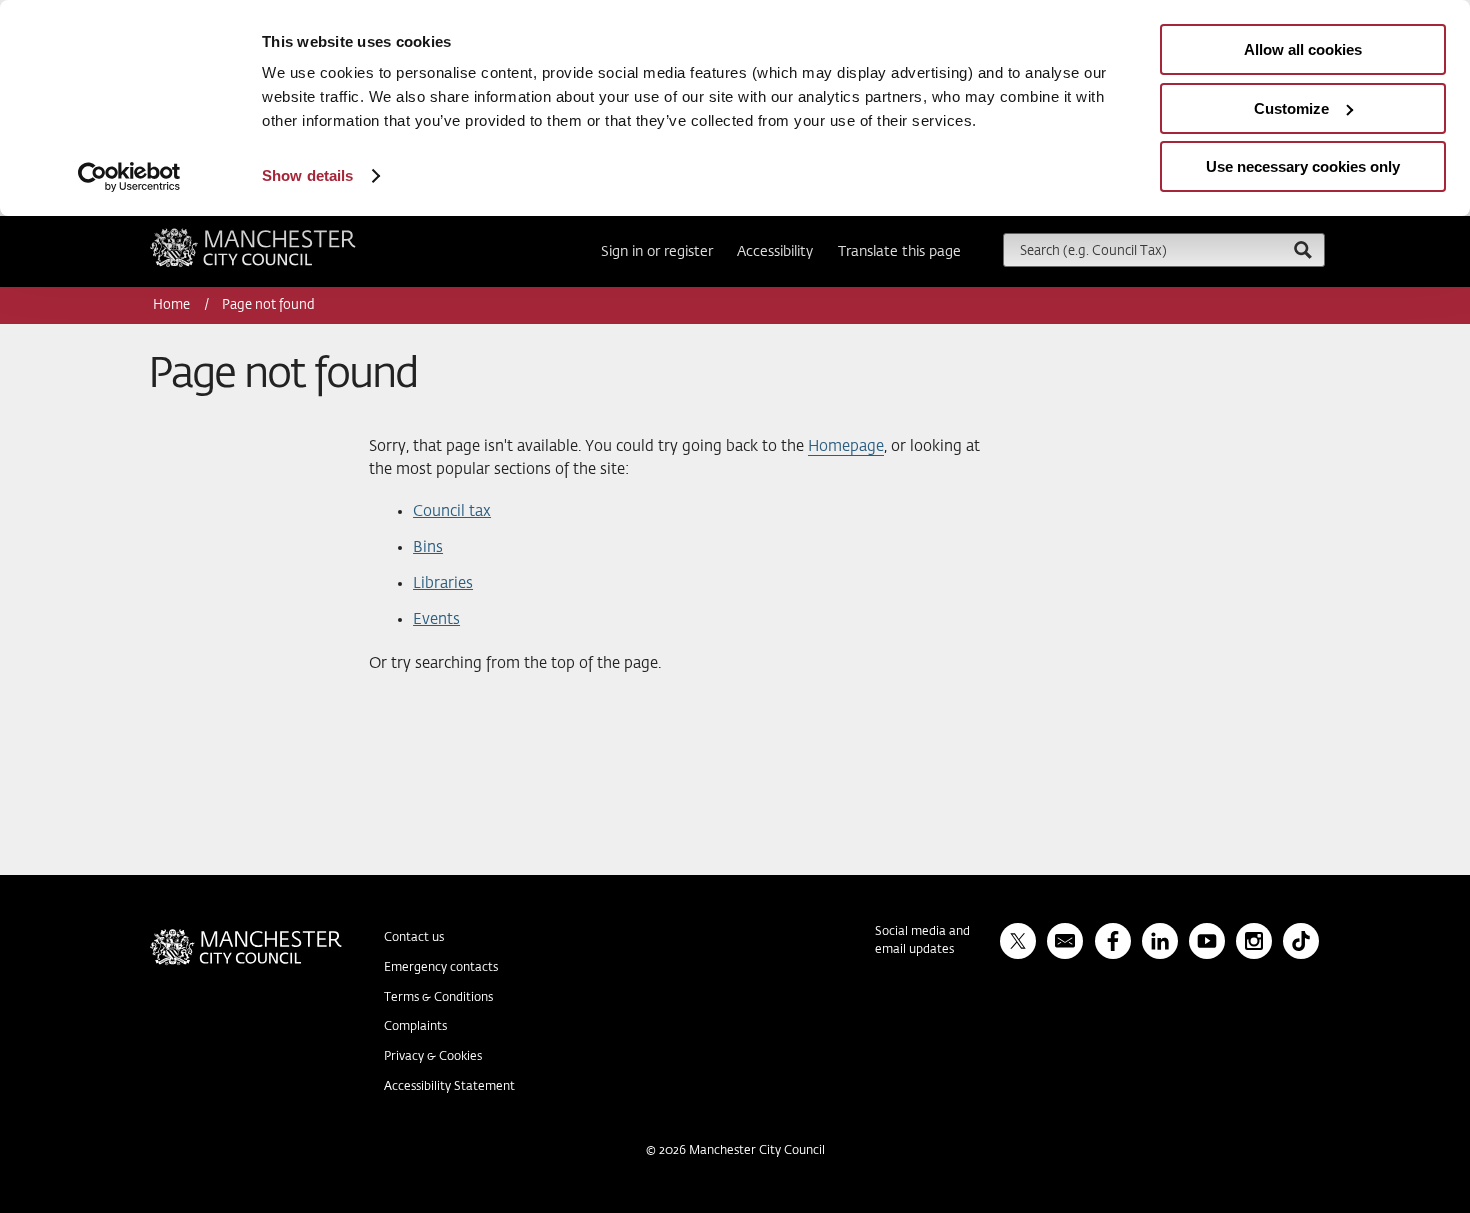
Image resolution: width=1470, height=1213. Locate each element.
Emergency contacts (441, 968)
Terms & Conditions (438, 998)
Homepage (846, 446)
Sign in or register (657, 252)
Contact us (414, 938)
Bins (428, 547)
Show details (307, 175)
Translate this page (899, 252)
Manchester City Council (280, 236)
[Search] (1302, 249)
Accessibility (775, 252)
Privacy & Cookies (433, 1057)
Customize (1291, 108)
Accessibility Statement (449, 1087)
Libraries (443, 583)
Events (436, 619)
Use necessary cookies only (1303, 166)
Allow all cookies (1303, 49)
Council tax (452, 511)
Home (173, 305)
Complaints (415, 1027)
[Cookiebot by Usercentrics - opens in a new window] (129, 177)
